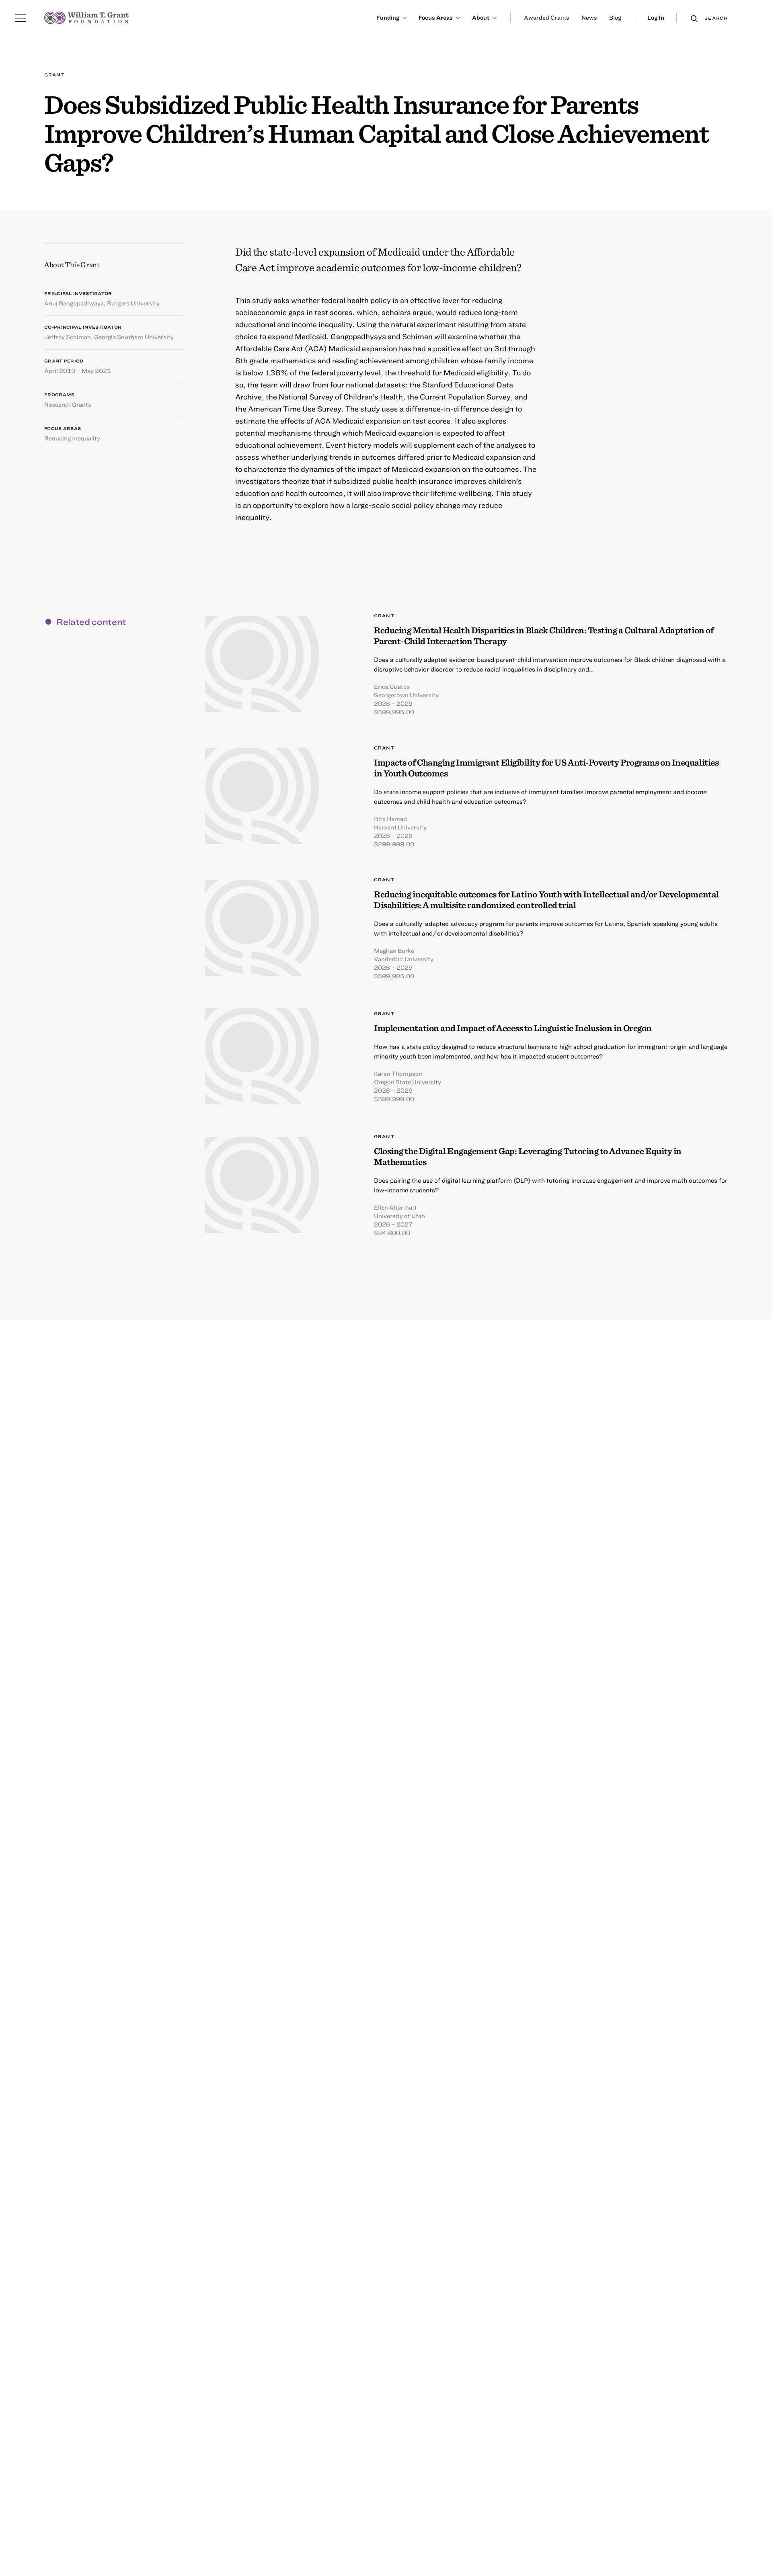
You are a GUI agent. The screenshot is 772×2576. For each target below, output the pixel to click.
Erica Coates (392, 686)
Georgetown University (406, 695)
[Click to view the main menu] (21, 18)
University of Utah (399, 1216)
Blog (615, 17)
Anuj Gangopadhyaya (74, 303)
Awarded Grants (547, 17)
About (481, 17)
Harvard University (400, 827)
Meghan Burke (394, 950)
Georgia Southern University (134, 337)
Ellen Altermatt (395, 1207)
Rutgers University (133, 303)
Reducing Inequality (72, 438)
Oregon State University (408, 1082)
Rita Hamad (390, 819)
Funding (388, 17)
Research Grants (68, 404)
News (589, 17)
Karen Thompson (398, 1073)
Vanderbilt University (404, 959)
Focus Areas (436, 17)
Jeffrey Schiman (68, 337)
